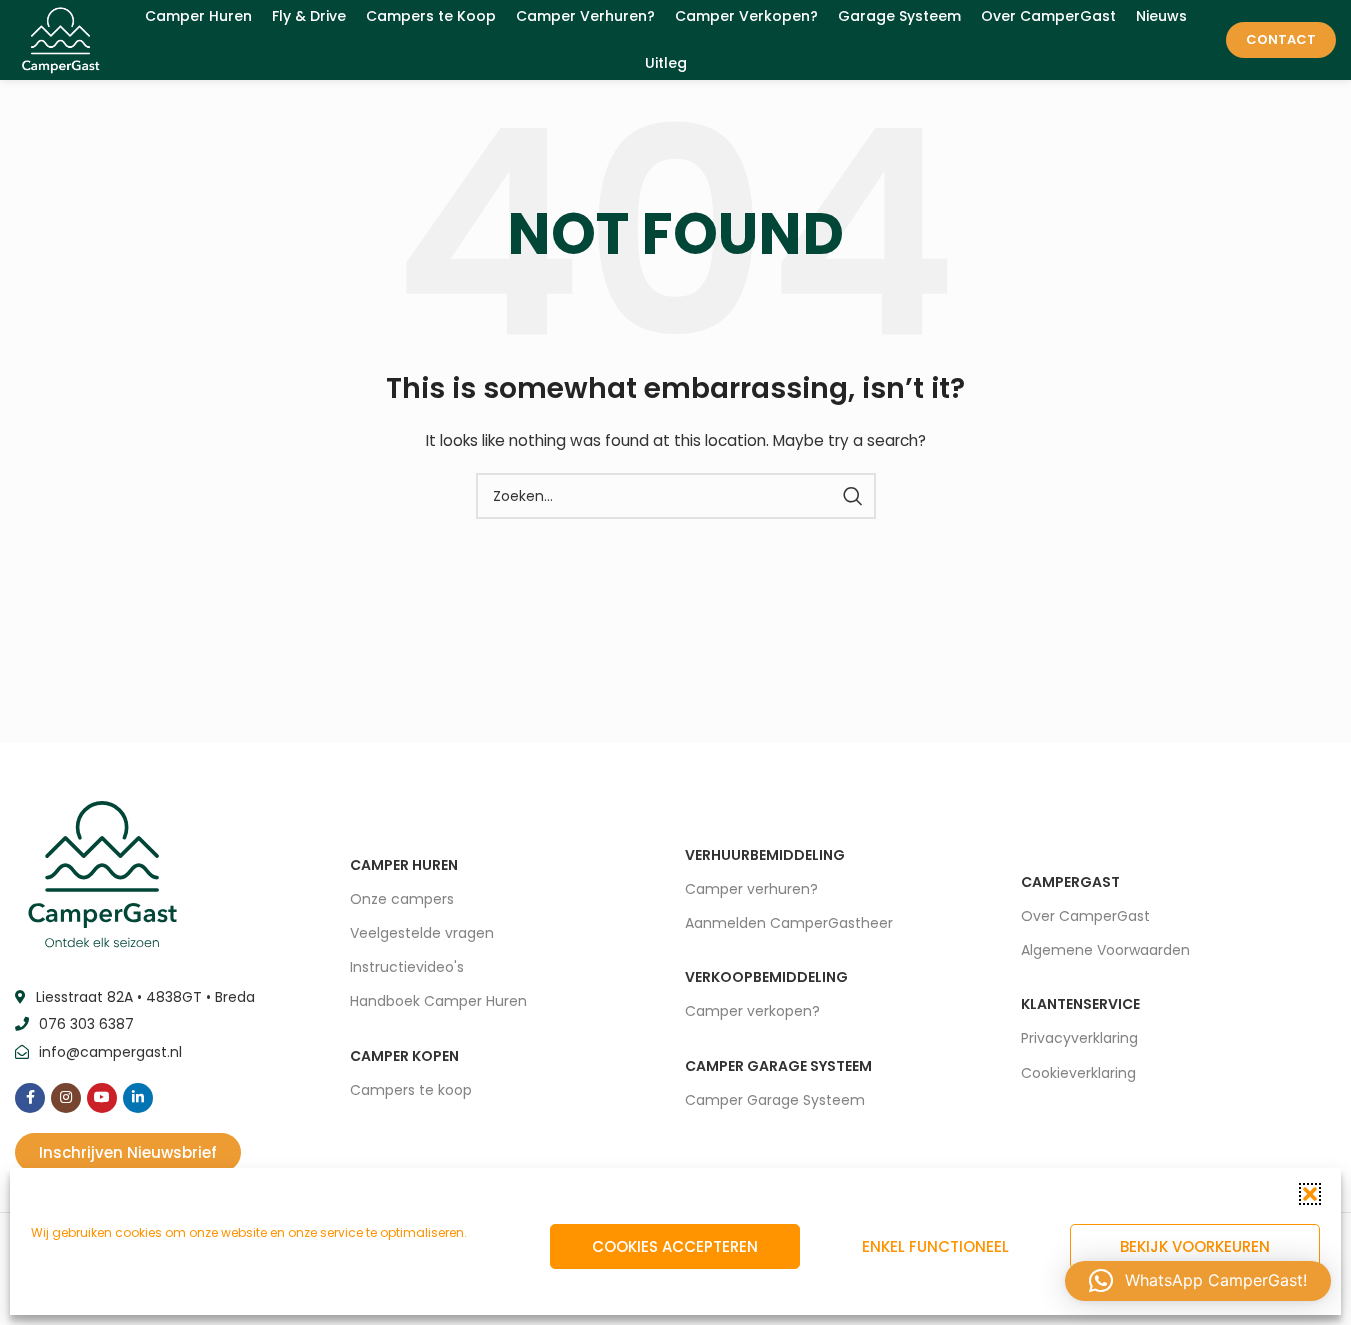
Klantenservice (1080, 1004)
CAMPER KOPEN (404, 1056)
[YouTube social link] (102, 1098)
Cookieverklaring (1078, 1073)
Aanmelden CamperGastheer (789, 923)
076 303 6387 (86, 1024)
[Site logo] (60, 39)
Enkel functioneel (935, 1246)
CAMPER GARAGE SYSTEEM (778, 1066)
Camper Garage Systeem (775, 1100)
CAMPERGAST (1070, 882)
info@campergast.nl (110, 1052)
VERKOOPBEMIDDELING (766, 977)
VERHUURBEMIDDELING (765, 855)
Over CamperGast (1085, 916)
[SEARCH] (853, 496)
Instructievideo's (407, 967)
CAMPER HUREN (404, 865)
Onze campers (402, 899)
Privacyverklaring (1079, 1038)
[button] (1310, 1194)
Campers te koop (411, 1090)
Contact (1281, 39)
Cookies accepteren (675, 1246)
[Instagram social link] (66, 1098)
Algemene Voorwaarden (1105, 950)
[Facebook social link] (30, 1098)
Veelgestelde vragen (422, 933)
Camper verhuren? (751, 889)
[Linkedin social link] (138, 1098)
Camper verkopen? (752, 1011)
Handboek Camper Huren (438, 1001)
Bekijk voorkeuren (1195, 1246)
